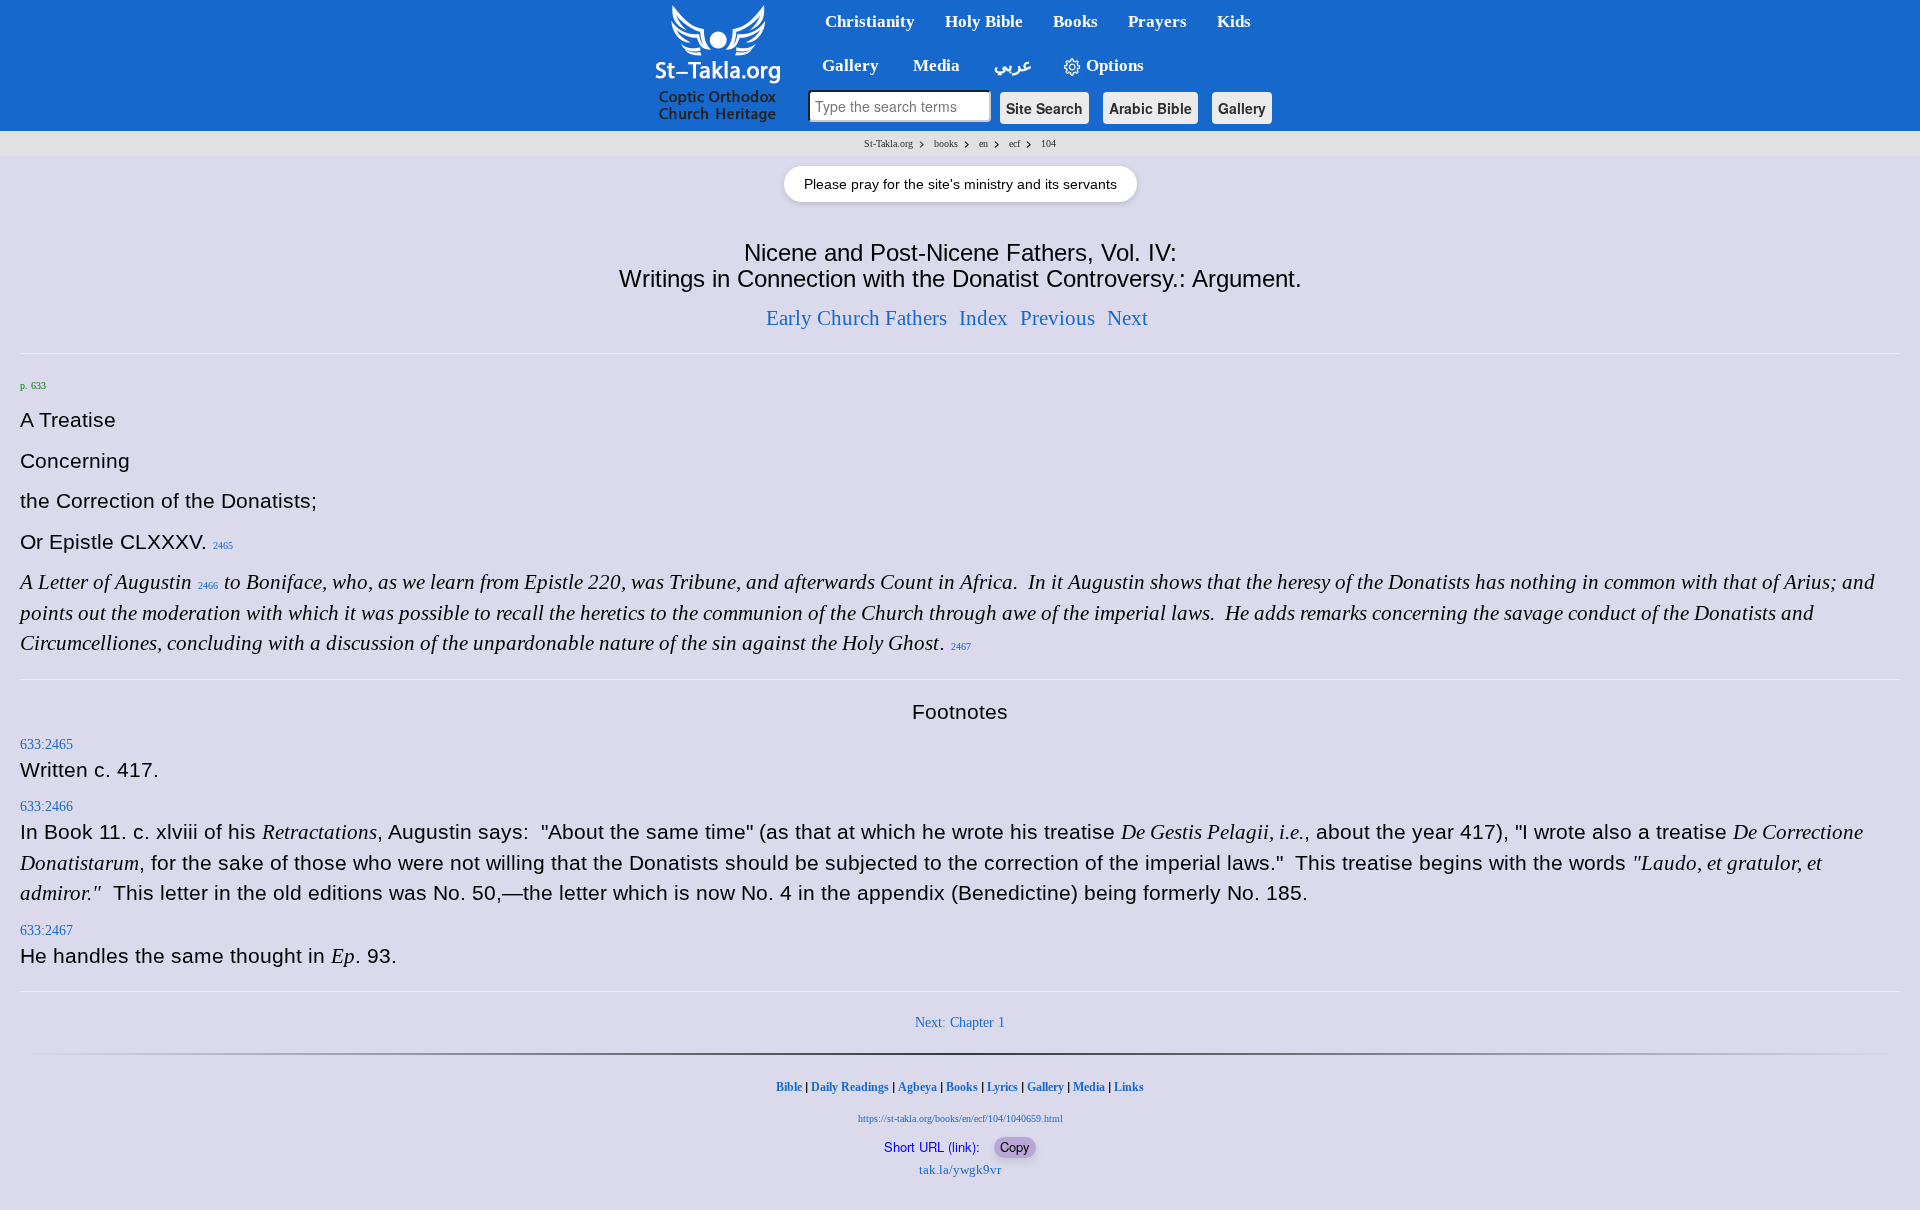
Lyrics (1002, 1087)
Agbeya (917, 1087)
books (946, 143)
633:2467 (46, 930)
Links (1129, 1087)
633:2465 (46, 744)
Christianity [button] (870, 21)
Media (1089, 1087)
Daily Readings (850, 1087)
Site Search (1044, 108)
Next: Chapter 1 (960, 1022)
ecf (1014, 143)
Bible (789, 1087)
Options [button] (1113, 65)
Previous (1057, 318)
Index (983, 318)
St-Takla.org (888, 143)
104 (1048, 143)
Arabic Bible (1150, 108)
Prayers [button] (1157, 21)
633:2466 (46, 806)
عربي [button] (1011, 65)
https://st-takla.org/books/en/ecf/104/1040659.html (960, 1118)
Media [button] (934, 65)
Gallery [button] (844, 65)
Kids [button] (1234, 21)
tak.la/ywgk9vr (960, 1169)
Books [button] (1075, 21)
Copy (1015, 1146)
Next (1127, 318)
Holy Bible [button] (984, 21)
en (983, 143)
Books (962, 1087)
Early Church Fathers (856, 318)
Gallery (1242, 108)
